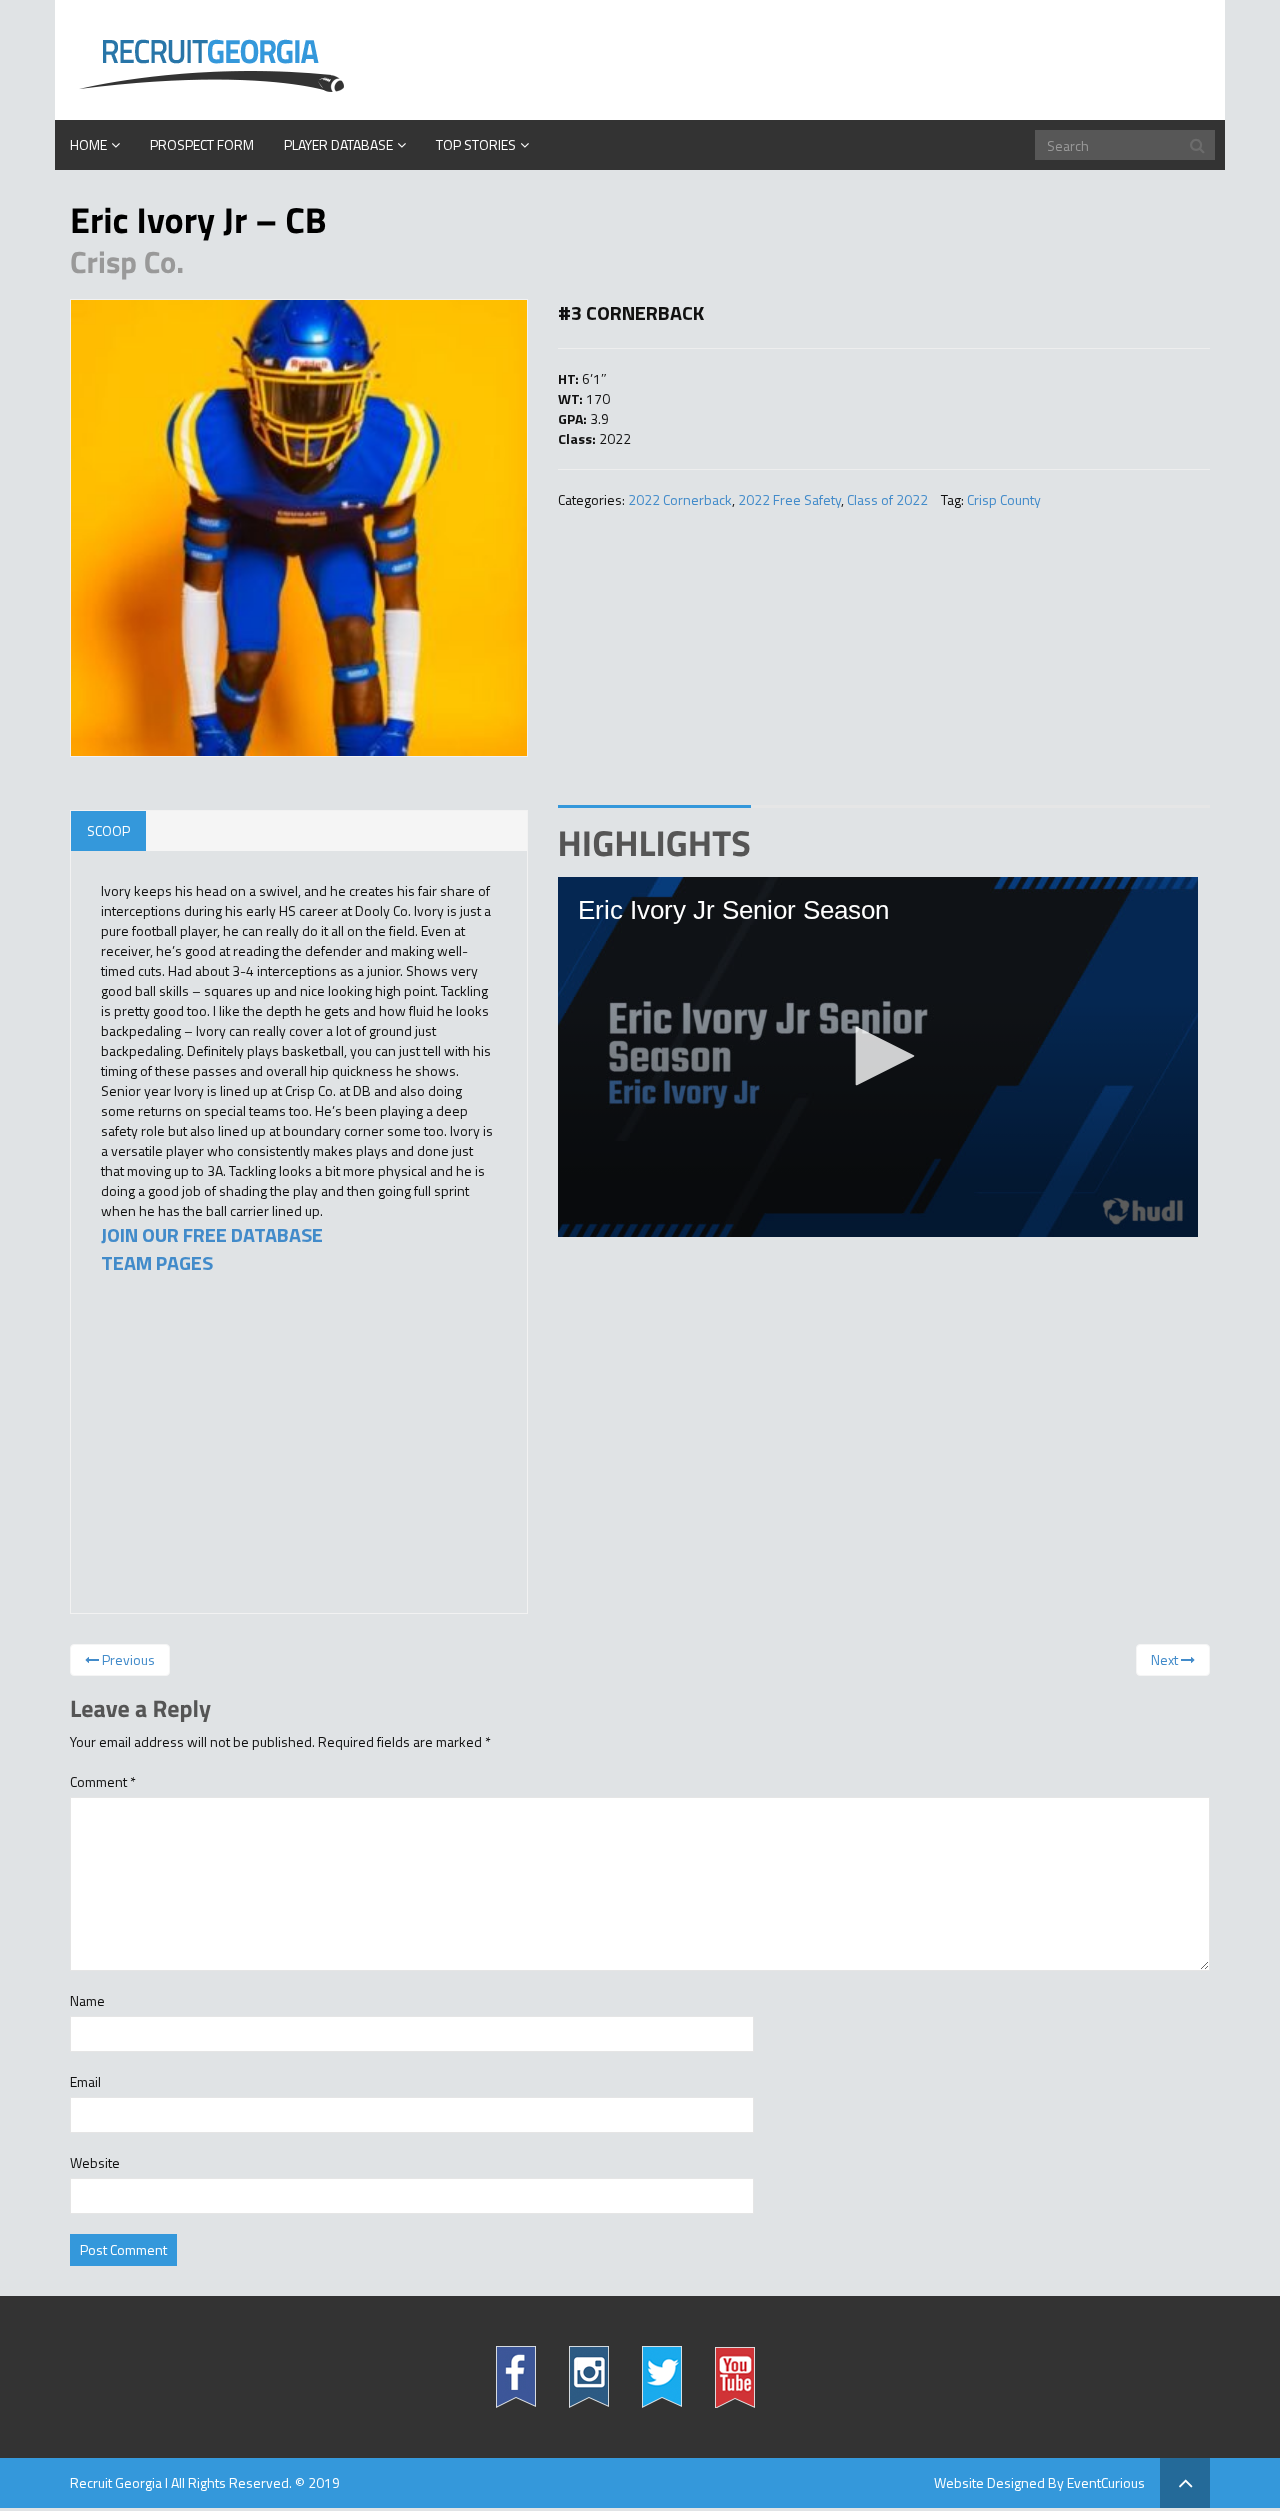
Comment (103, 1782)
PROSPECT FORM (202, 144)
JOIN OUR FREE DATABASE (212, 1234)
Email (85, 2082)
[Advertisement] (251, 1453)
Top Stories (476, 144)
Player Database (338, 144)
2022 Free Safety (789, 499)
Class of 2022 (887, 499)
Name (87, 2001)
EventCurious (1106, 2482)
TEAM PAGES (157, 1262)
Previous (127, 1659)
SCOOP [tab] (108, 830)
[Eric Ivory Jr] (299, 528)
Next (1166, 1659)
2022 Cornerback (680, 499)
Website (95, 2163)
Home (88, 144)
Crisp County (1004, 499)
